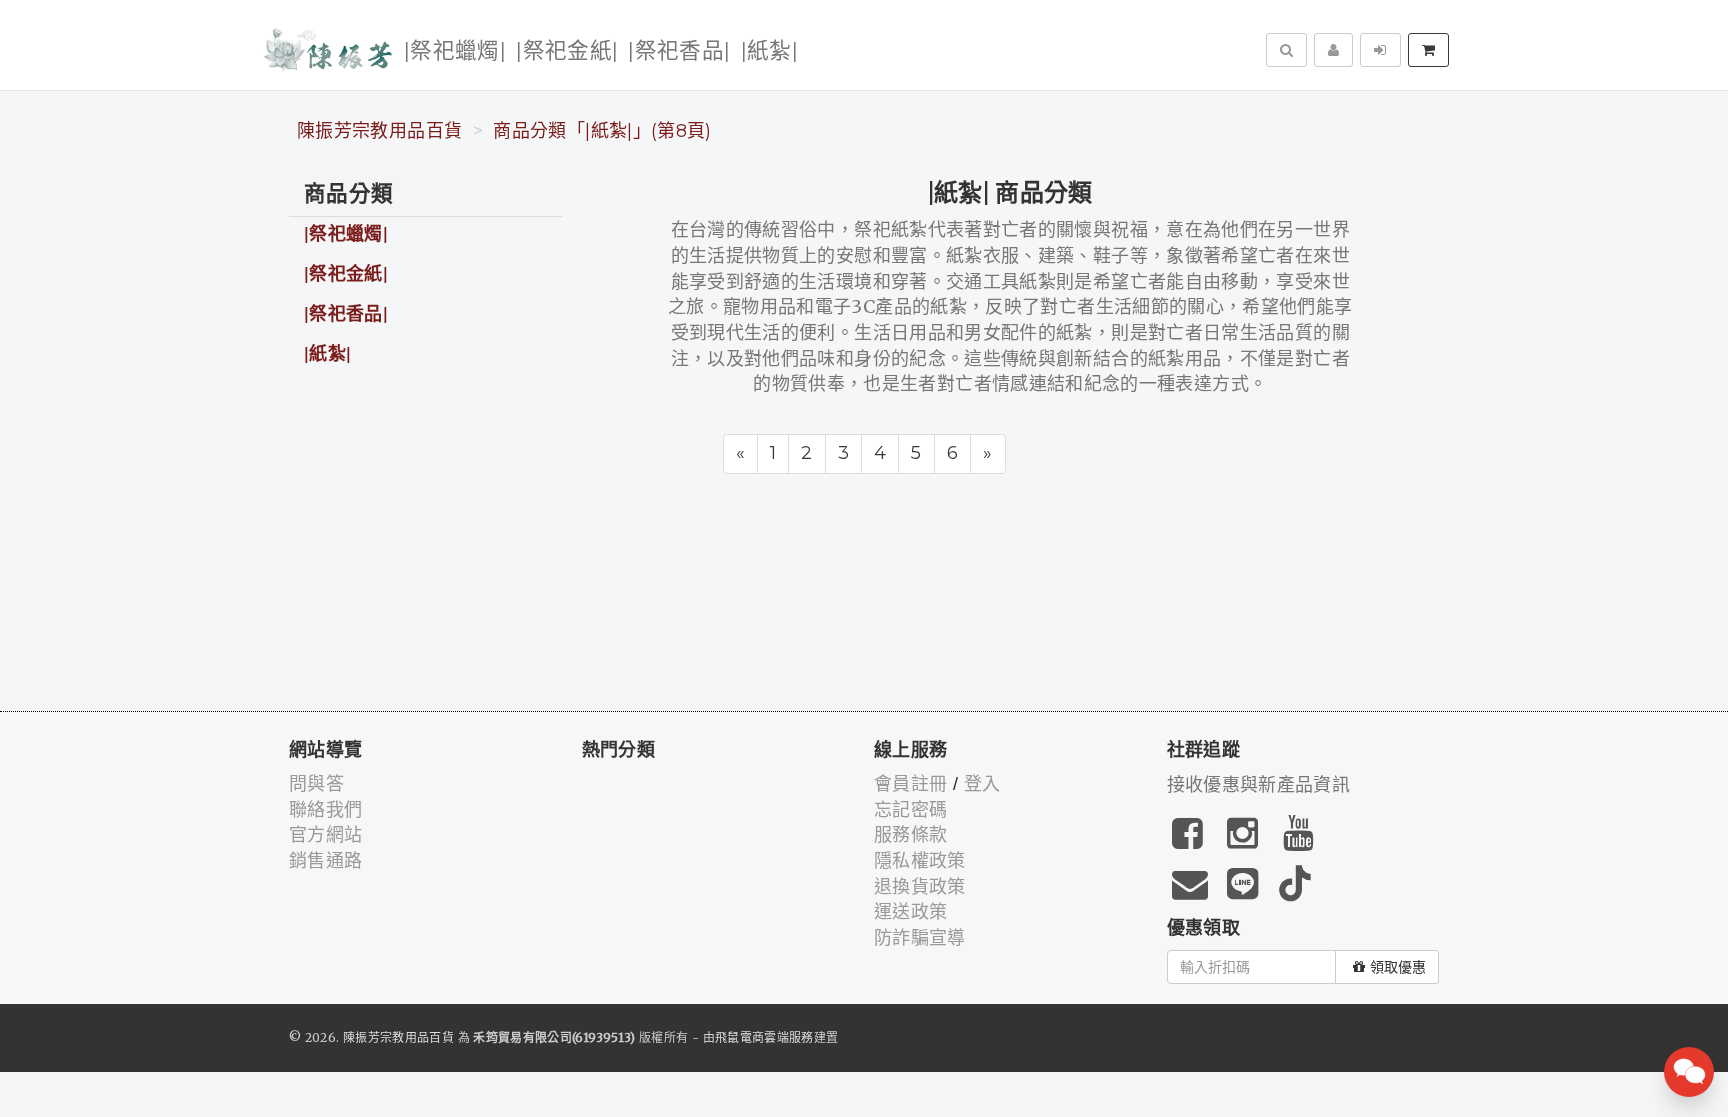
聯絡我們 (325, 810)
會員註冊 (910, 784)
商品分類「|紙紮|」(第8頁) (602, 131)
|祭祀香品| (679, 51)
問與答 (316, 784)
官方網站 (325, 835)
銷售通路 (325, 861)
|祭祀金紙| (567, 51)
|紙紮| (769, 51)
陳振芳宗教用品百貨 (379, 131)
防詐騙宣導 (920, 938)
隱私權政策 (920, 861)
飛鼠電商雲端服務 (764, 1037)
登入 (982, 784)
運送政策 (910, 912)
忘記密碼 (910, 810)
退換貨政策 (920, 887)
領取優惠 (1398, 967)
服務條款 (910, 835)
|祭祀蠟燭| (455, 51)
